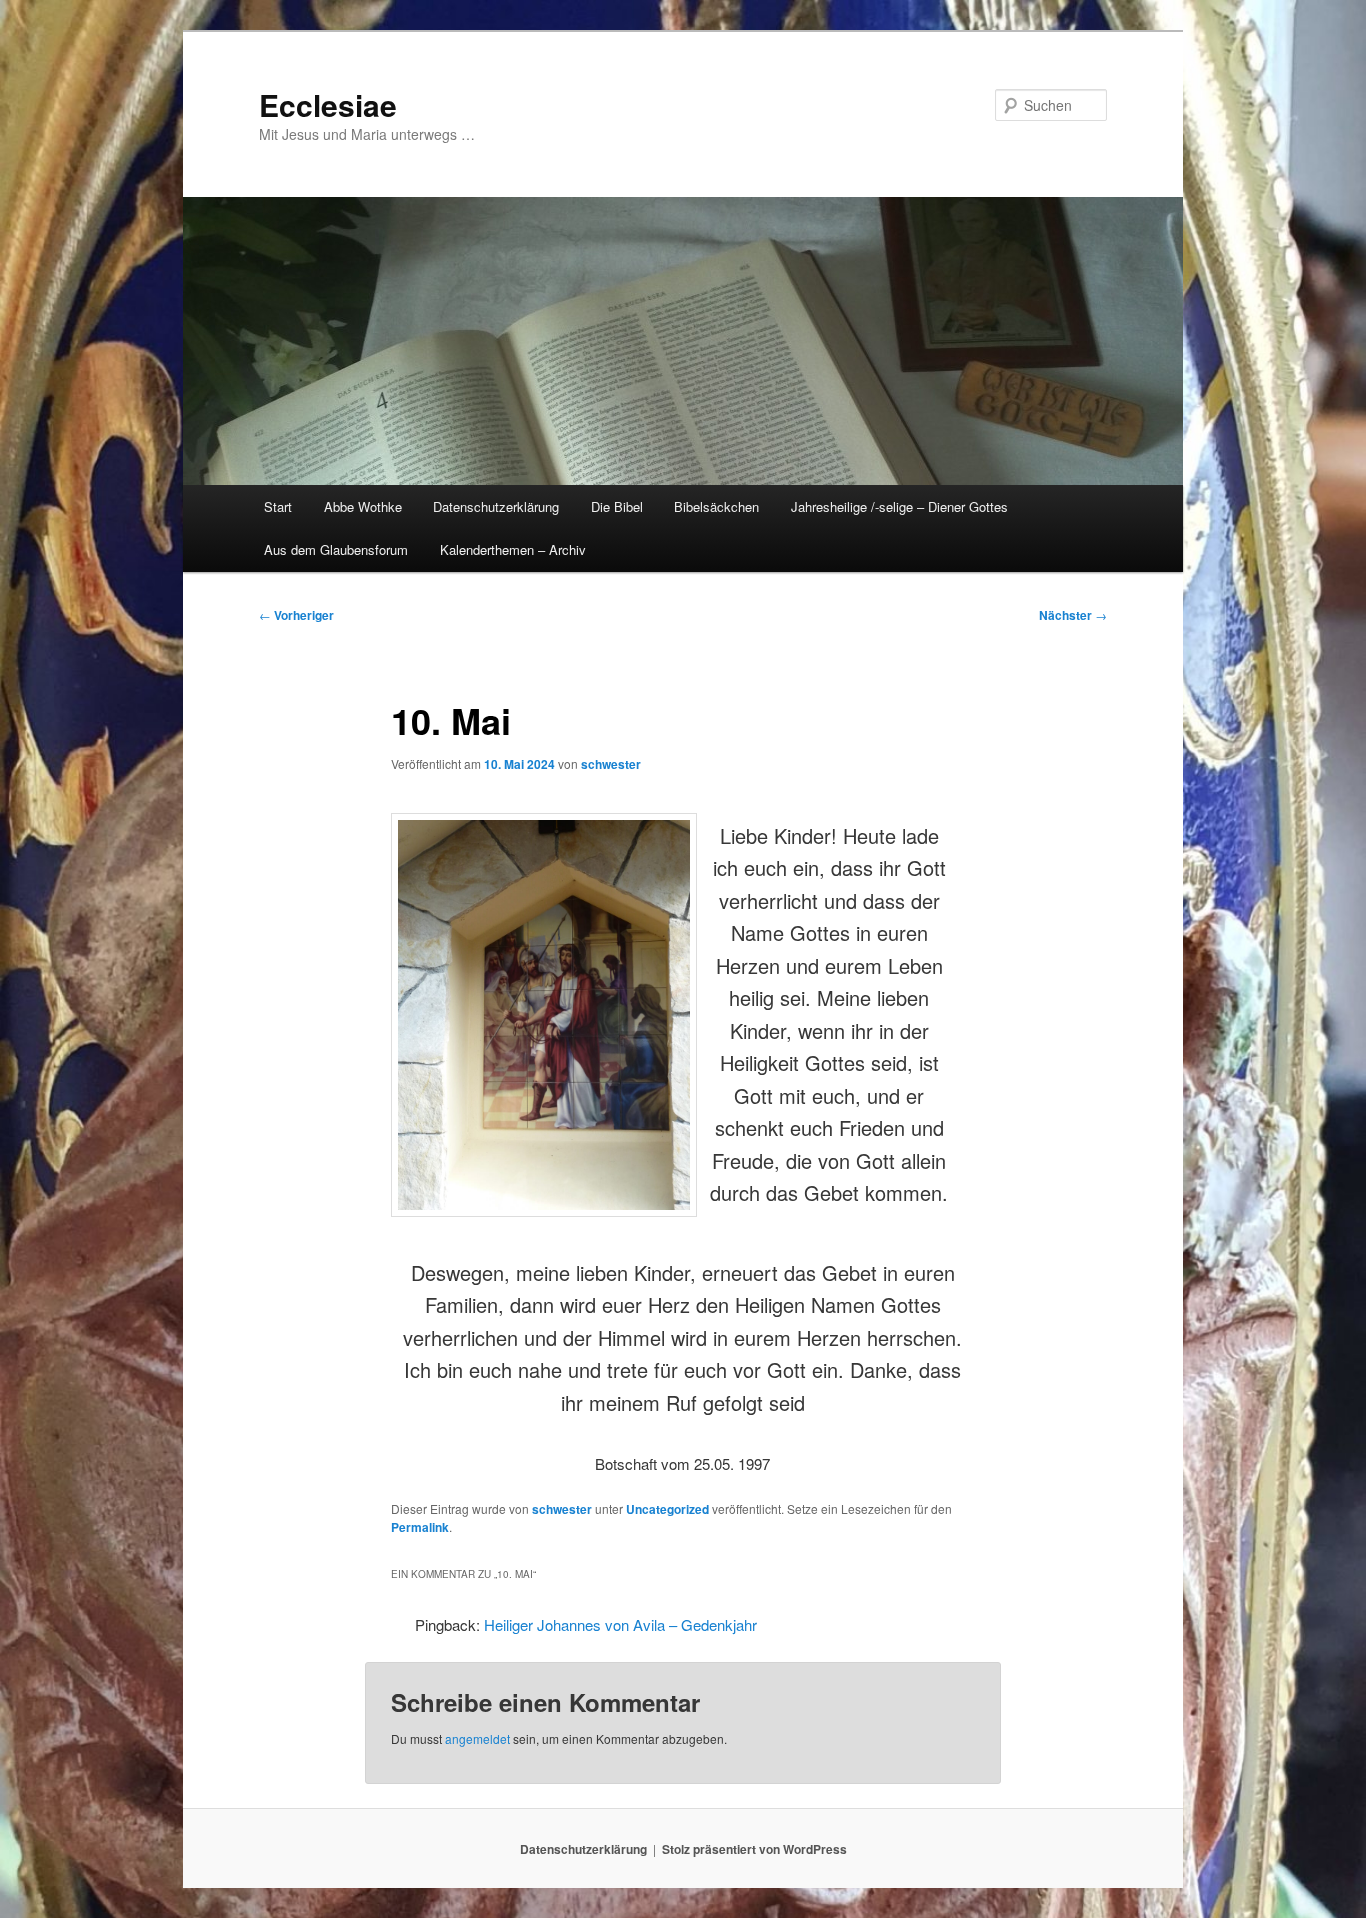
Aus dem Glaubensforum (336, 549)
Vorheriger (296, 615)
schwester (611, 764)
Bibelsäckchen (716, 506)
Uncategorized (667, 1509)
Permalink (420, 1527)
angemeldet (477, 1738)
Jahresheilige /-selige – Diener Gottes (899, 506)
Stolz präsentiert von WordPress (754, 1849)
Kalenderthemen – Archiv (513, 549)
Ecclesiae (328, 104)
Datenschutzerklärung (496, 506)
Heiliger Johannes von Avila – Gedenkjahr (620, 1624)
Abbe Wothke (363, 506)
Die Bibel (617, 506)
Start (278, 506)
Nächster (1073, 615)
